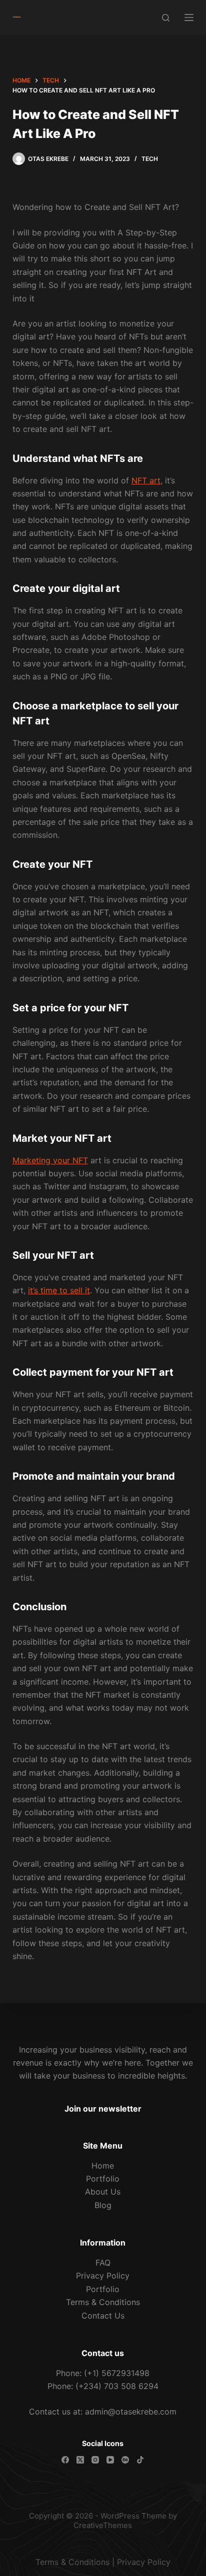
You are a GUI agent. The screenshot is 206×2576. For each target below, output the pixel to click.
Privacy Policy (103, 2276)
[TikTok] (140, 2460)
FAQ (103, 2263)
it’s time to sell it (59, 1290)
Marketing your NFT (50, 1160)
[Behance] (125, 2460)
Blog (103, 2205)
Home (103, 2166)
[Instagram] (95, 2460)
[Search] (166, 18)
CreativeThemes (103, 2525)
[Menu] (189, 17)
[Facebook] (65, 2460)
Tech (150, 159)
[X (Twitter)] (80, 2460)
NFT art (146, 480)
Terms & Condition (70, 2562)
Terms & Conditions (103, 2302)
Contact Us (103, 2316)
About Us (103, 2192)
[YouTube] (110, 2460)
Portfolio (103, 2179)
